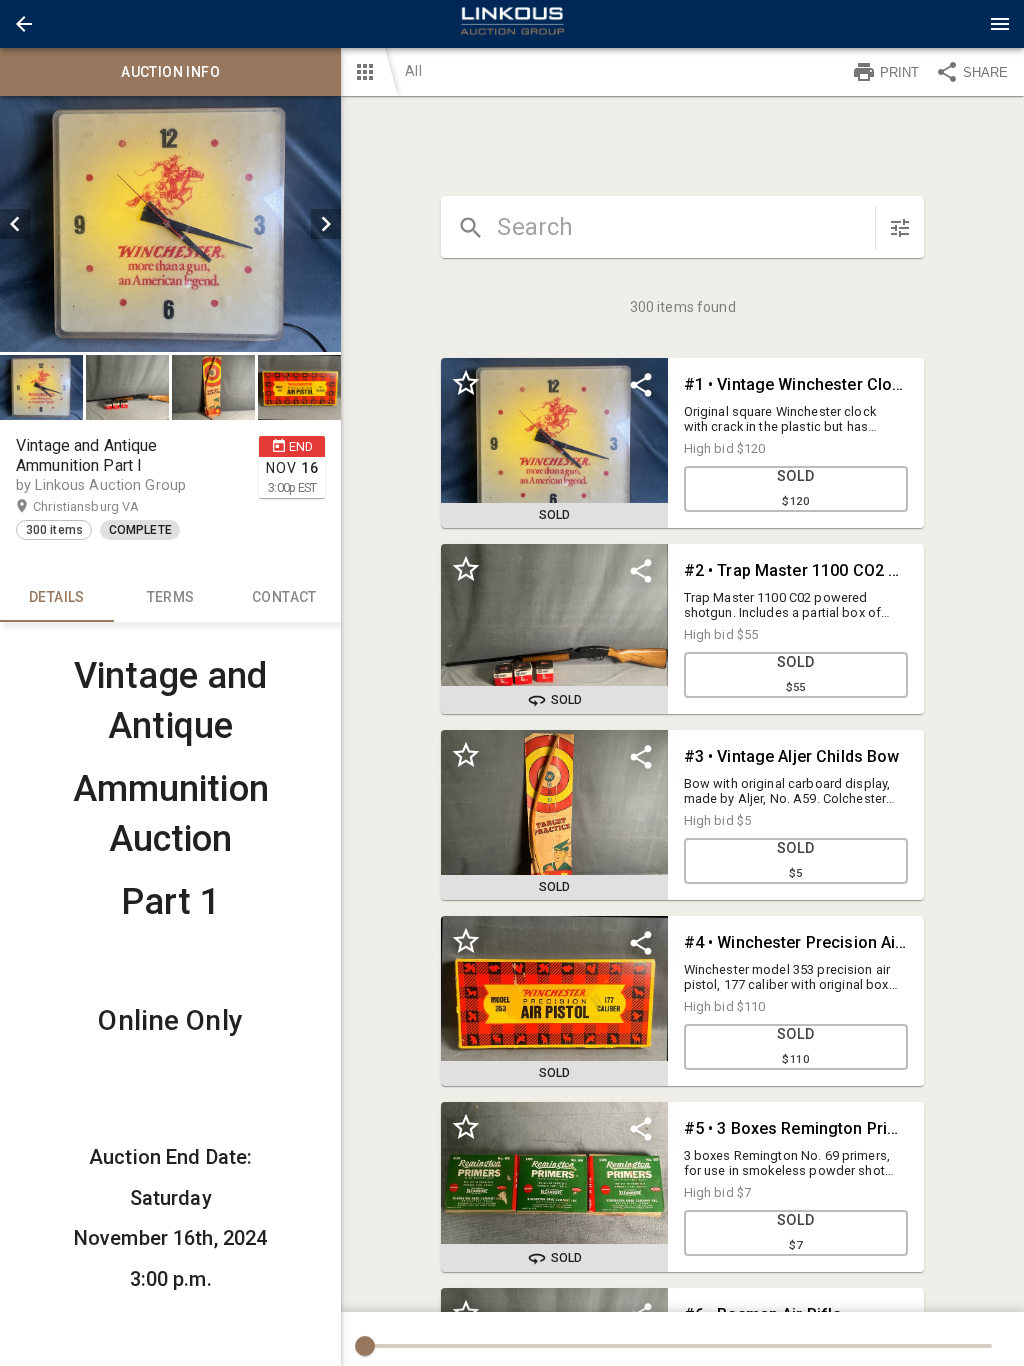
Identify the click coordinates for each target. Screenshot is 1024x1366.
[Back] (24, 24)
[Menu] (1000, 24)
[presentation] (512, 24)
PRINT (899, 72)
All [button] (413, 71)
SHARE (985, 72)
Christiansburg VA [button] (105, 506)
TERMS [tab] (171, 597)
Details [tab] (57, 597)
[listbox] (170, 224)
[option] (170, 224)
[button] (24, 24)
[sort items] (900, 228)
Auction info (170, 72)
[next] (326, 224)
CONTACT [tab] (284, 597)
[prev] (15, 224)
